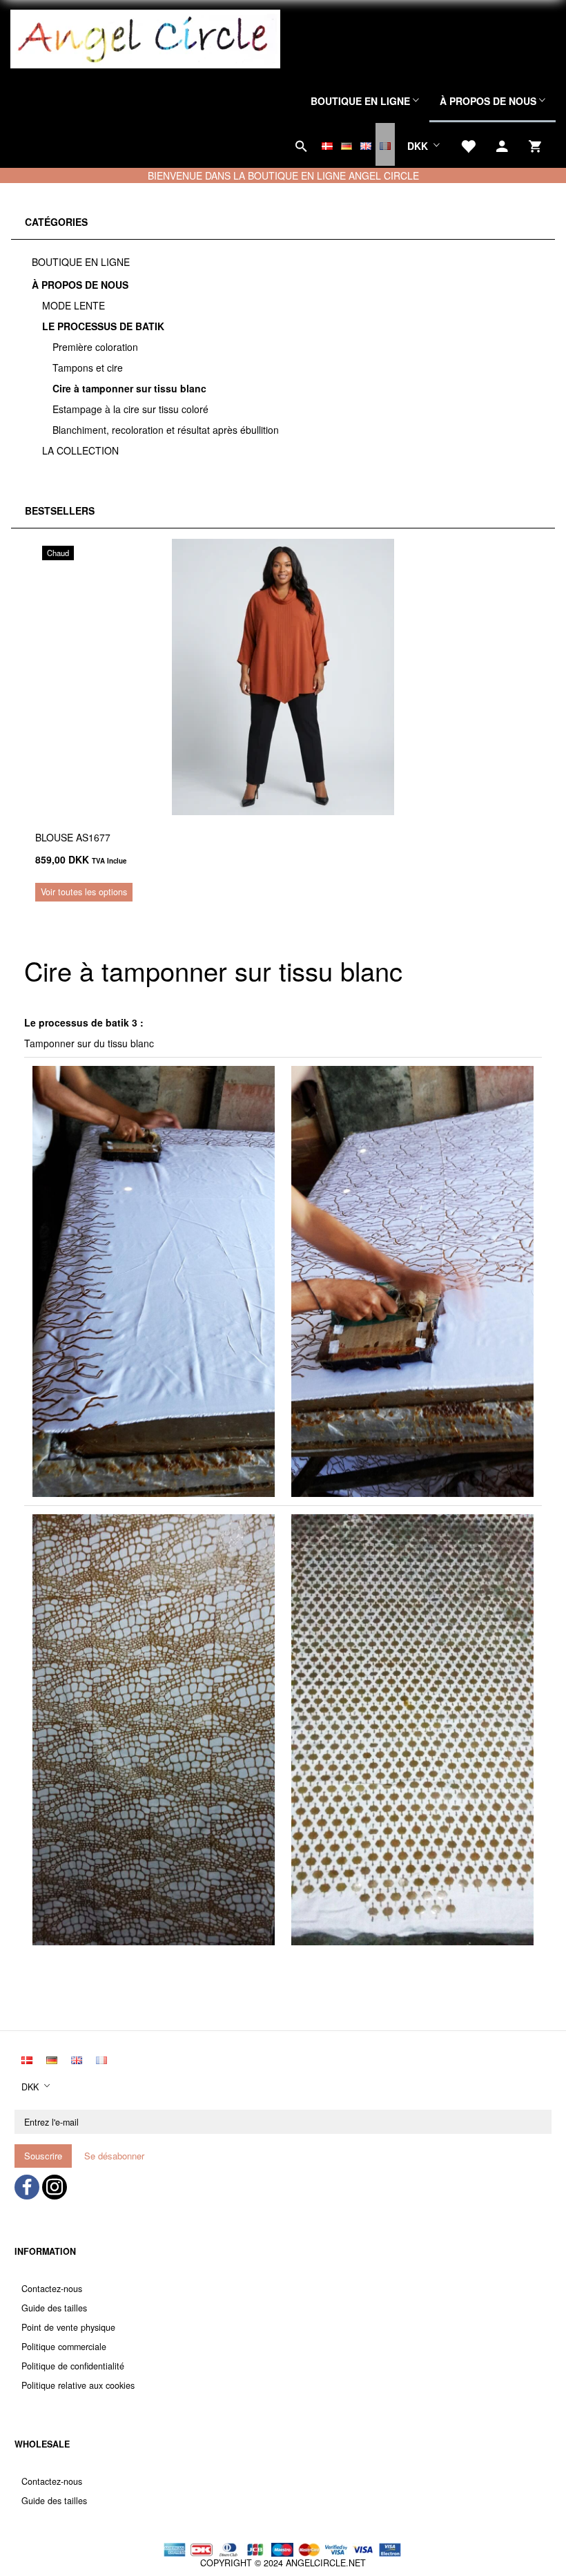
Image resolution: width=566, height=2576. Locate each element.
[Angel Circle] (145, 37)
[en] (366, 144)
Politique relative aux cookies (78, 2385)
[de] (347, 144)
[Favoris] (468, 144)
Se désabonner (114, 2156)
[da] (327, 144)
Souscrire (43, 2156)
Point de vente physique (68, 2327)
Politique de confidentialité (73, 2366)
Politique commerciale (64, 2347)
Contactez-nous (52, 2289)
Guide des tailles (54, 2308)
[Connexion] (502, 144)
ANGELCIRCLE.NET (326, 2563)
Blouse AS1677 (73, 837)
